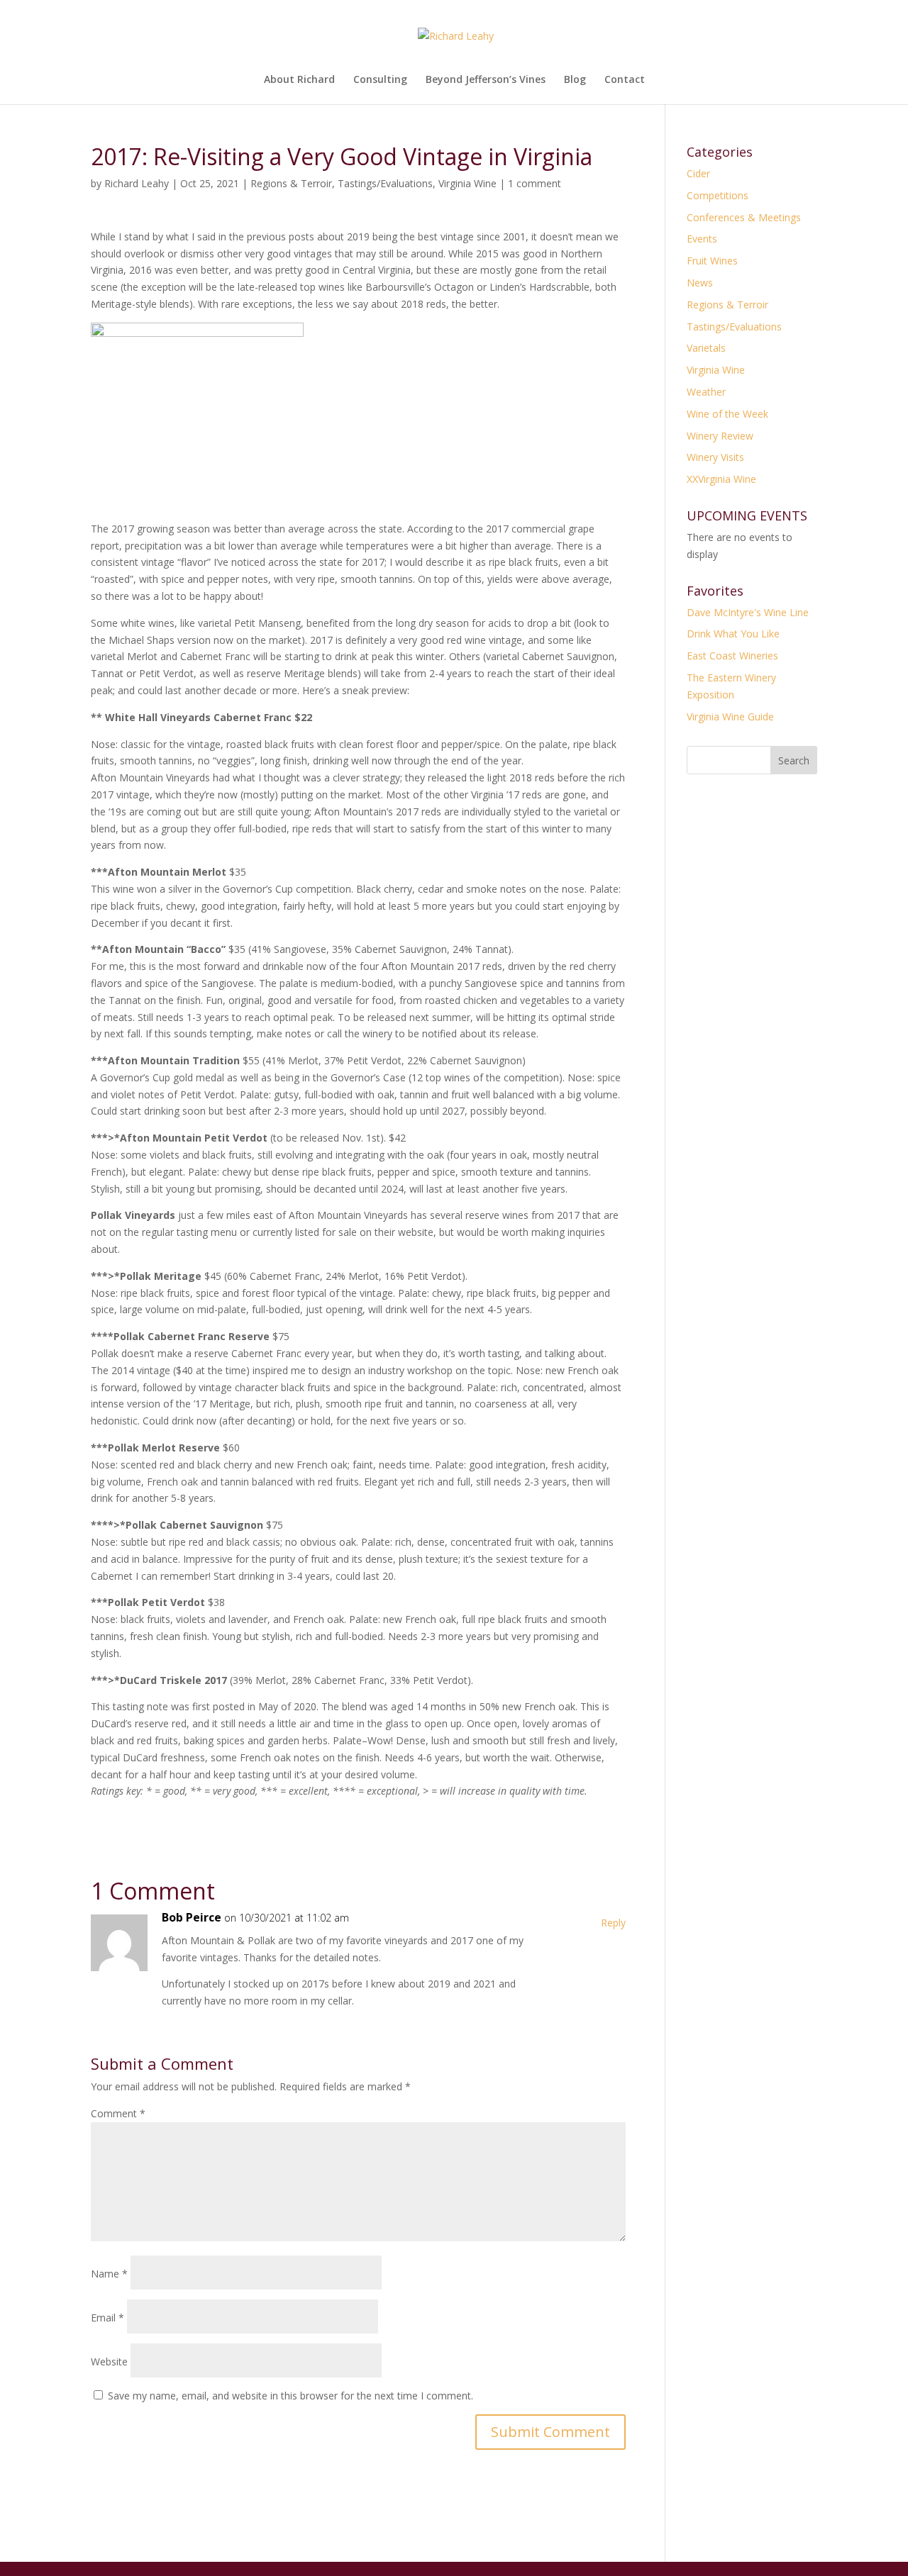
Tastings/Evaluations (385, 183)
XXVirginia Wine (721, 479)
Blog (575, 80)
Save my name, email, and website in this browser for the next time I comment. (290, 2396)
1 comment (535, 183)
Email (107, 2318)
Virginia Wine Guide (730, 717)
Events (702, 239)
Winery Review (720, 436)
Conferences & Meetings (744, 217)
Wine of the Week (727, 414)
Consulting (380, 80)
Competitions (718, 195)
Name (109, 2274)
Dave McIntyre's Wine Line (748, 612)
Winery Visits (715, 457)
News (700, 283)
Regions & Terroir (291, 183)
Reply (613, 1923)
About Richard (299, 80)
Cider (698, 173)
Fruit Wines (712, 261)
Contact (625, 80)
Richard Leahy (137, 183)
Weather (706, 392)
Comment (118, 2113)
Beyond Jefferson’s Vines (486, 80)
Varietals (706, 348)
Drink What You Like (733, 634)
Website (109, 2362)
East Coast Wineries (732, 656)
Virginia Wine (467, 183)
